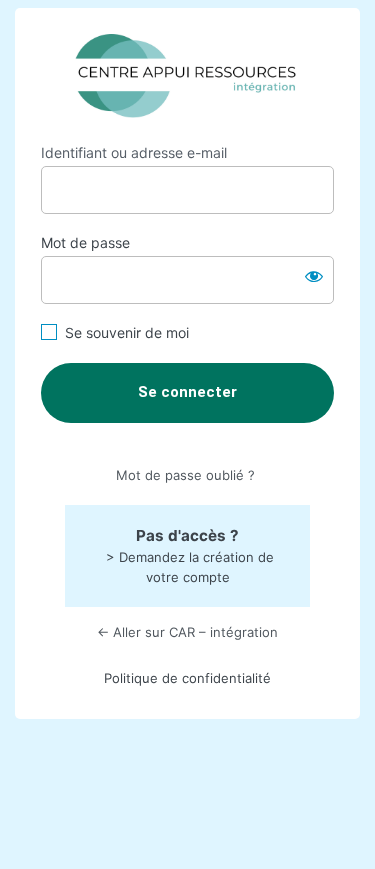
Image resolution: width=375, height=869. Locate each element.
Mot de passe (85, 242)
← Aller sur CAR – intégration (187, 632)
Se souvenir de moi (127, 332)
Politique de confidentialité (187, 678)
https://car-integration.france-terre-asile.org (187, 76)
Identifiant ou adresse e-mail (134, 152)
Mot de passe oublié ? (185, 475)
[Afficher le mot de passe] (314, 276)
